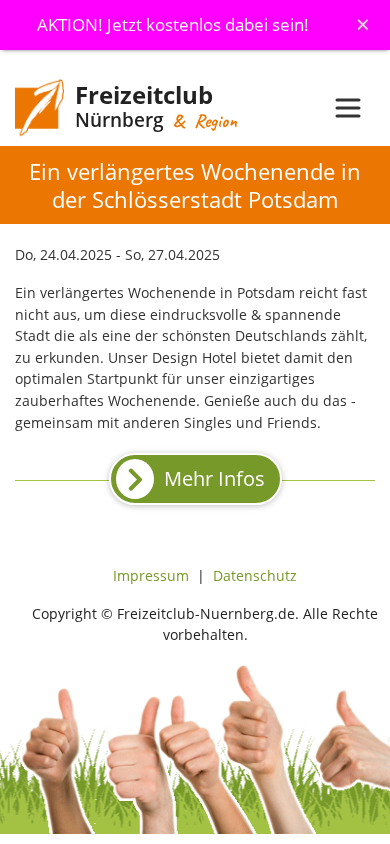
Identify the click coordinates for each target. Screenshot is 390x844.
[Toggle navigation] (348, 108)
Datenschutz (255, 575)
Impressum (151, 575)
